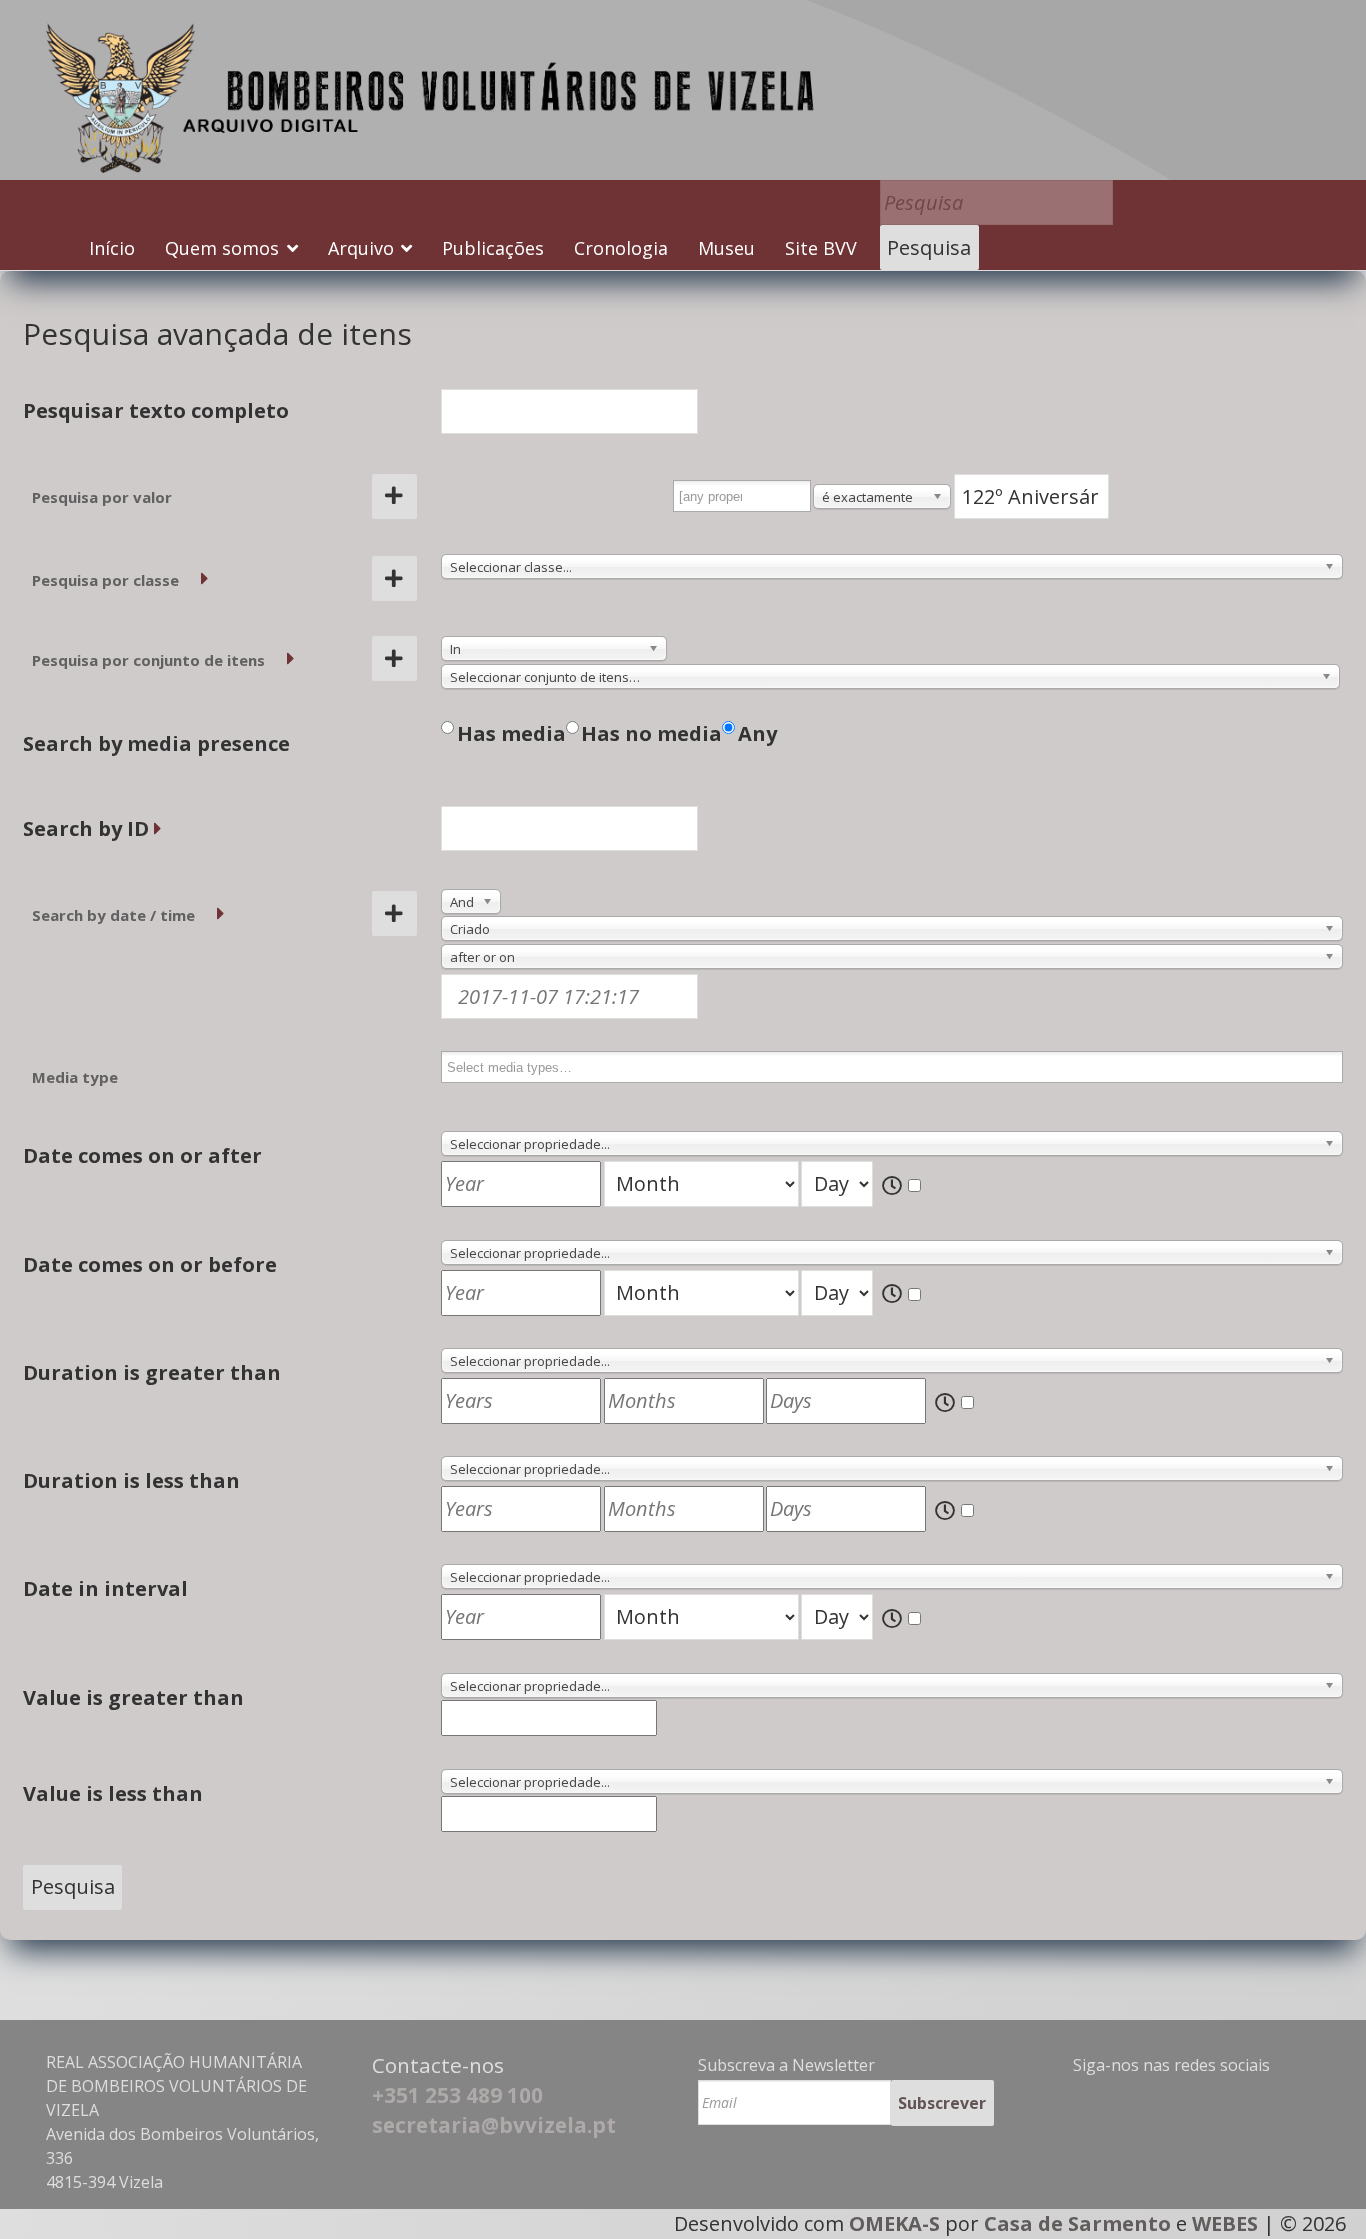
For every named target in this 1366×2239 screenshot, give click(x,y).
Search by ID (86, 828)
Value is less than (113, 1793)
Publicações (493, 248)
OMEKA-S (894, 2223)
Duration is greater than (152, 1372)
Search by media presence (156, 743)
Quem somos (222, 248)
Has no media (651, 733)
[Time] (903, 1186)
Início (112, 248)
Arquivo (361, 248)
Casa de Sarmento (1077, 2223)
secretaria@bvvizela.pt (494, 2125)
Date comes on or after (142, 1155)
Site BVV (821, 248)
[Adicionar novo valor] (394, 496)
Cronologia (621, 248)
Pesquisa (929, 247)
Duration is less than (131, 1480)
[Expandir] (205, 578)
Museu (726, 248)
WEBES (1225, 2223)
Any (757, 733)
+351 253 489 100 (457, 2095)
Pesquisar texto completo (156, 410)
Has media (511, 733)
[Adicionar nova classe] (394, 578)
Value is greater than (133, 1697)
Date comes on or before (150, 1264)
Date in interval (105, 1588)
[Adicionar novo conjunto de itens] (394, 658)
